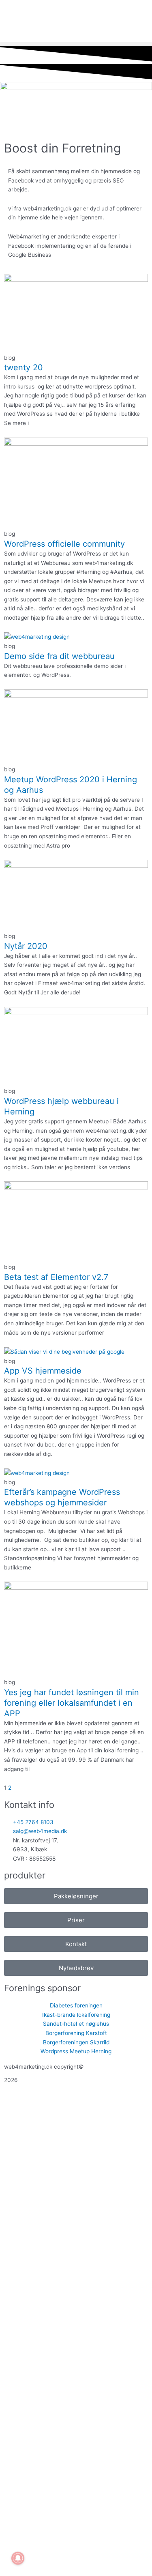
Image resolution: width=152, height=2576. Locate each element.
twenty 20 (24, 367)
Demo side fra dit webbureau (59, 656)
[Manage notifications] (18, 2558)
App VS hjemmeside (43, 1371)
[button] (76, 44)
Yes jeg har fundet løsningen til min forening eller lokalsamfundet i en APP (72, 1703)
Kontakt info (29, 1805)
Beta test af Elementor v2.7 (56, 1277)
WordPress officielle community (64, 544)
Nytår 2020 (26, 946)
